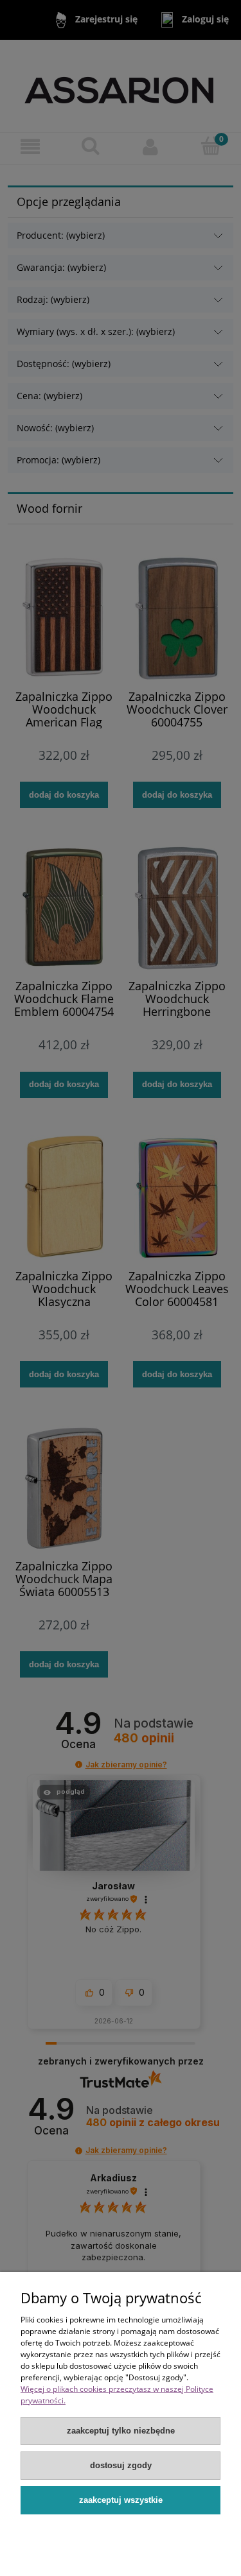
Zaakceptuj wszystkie (121, 2500)
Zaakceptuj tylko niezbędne (121, 2431)
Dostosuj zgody (121, 2465)
